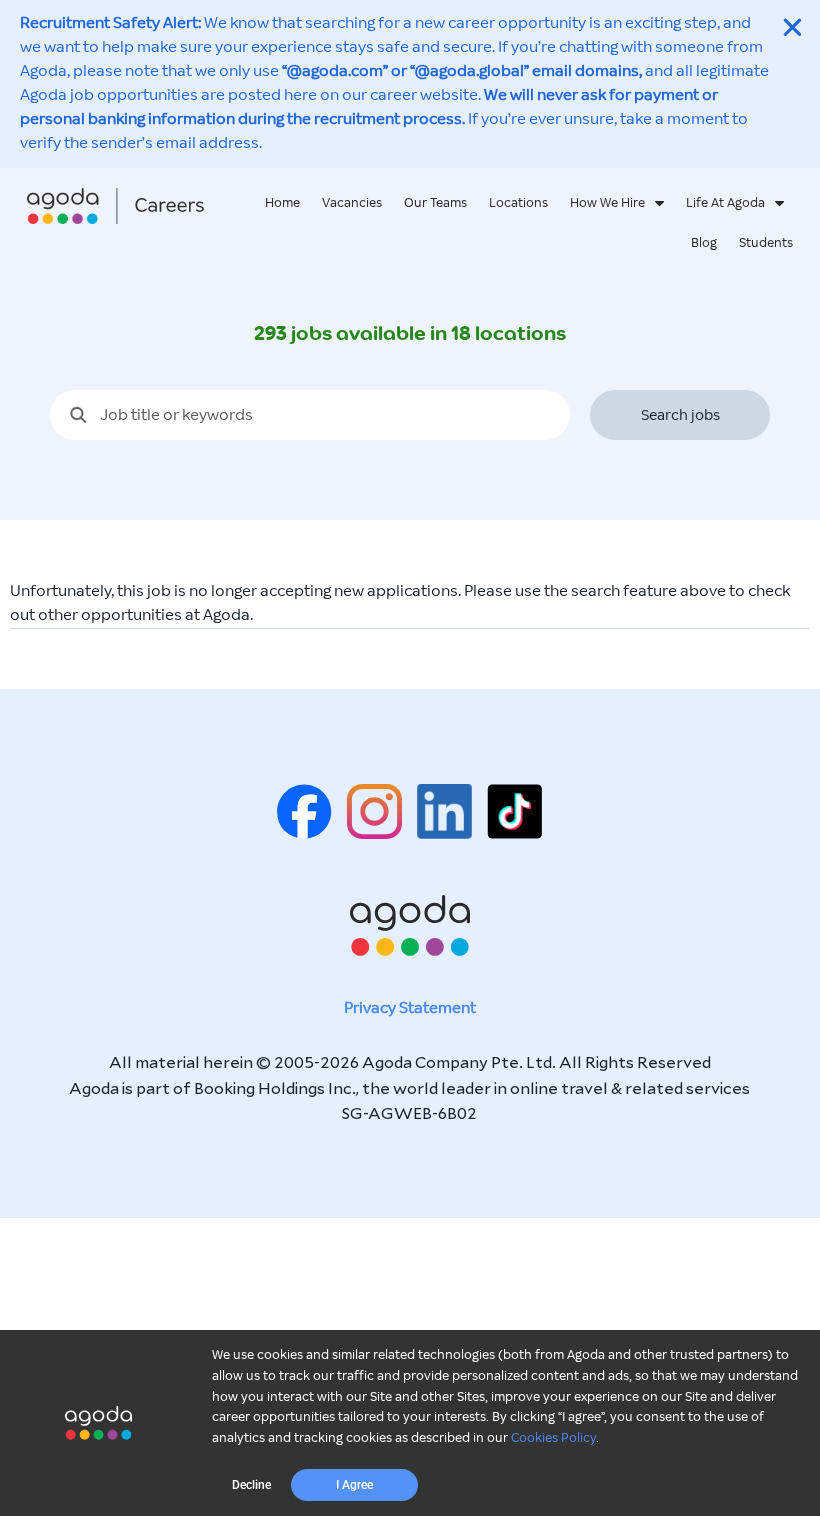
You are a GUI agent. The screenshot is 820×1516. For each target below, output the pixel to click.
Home (282, 203)
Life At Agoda (725, 203)
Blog (704, 243)
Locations (518, 203)
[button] (251, 1485)
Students (766, 243)
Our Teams (435, 203)
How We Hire (607, 203)
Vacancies (352, 203)
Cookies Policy (553, 1438)
